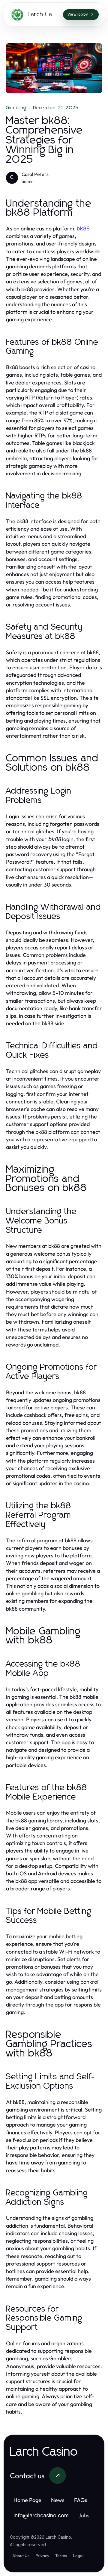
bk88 (83, 228)
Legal (78, 2556)
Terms (61, 2556)
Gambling (16, 108)
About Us (21, 2556)
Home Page (27, 2500)
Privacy (42, 2556)
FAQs (81, 2500)
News (58, 2500)
